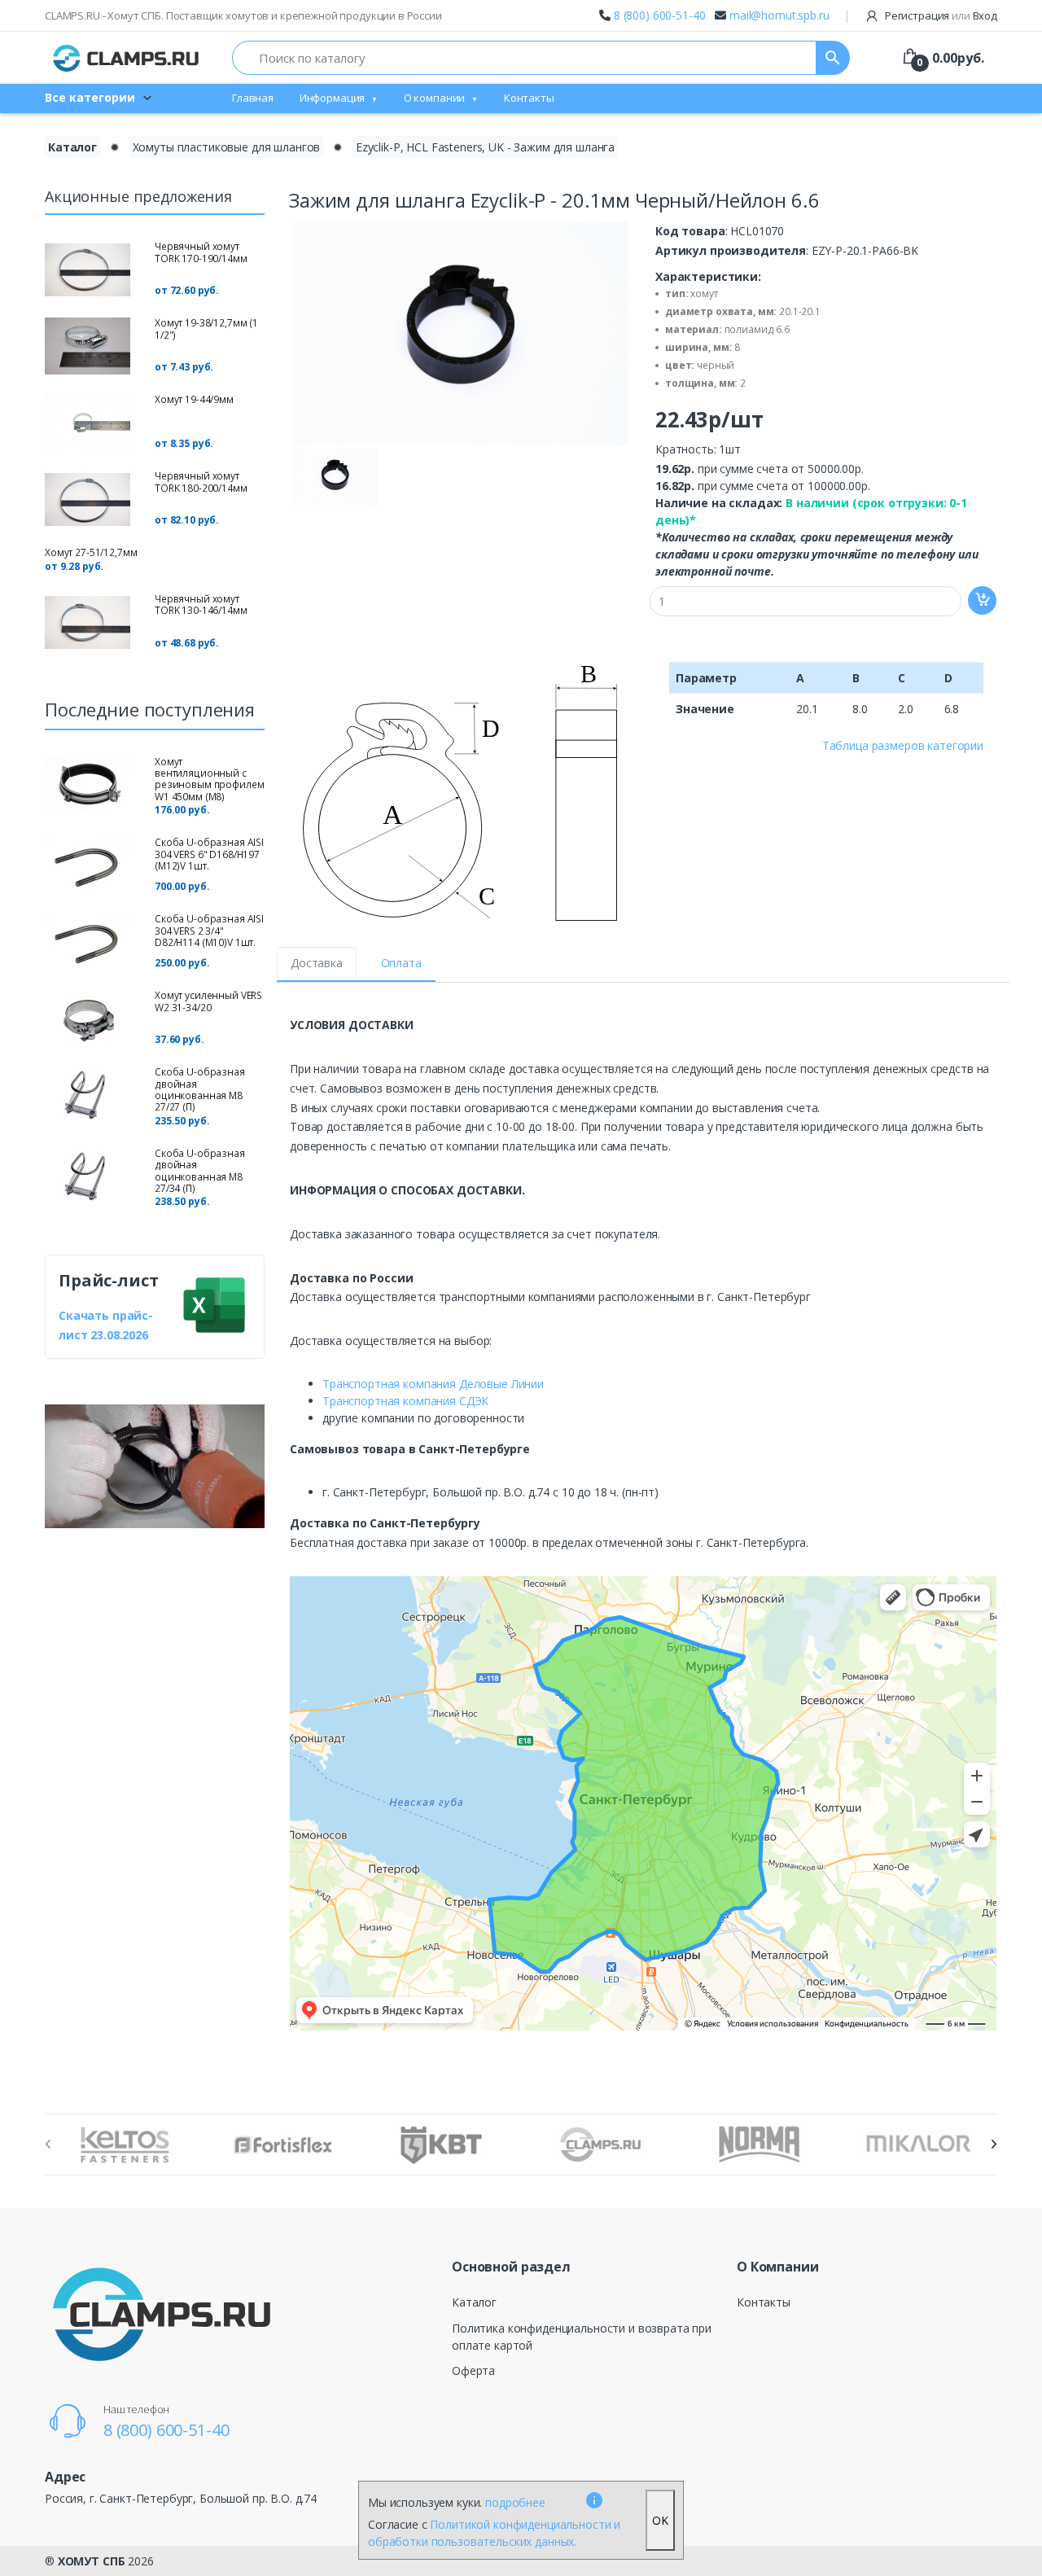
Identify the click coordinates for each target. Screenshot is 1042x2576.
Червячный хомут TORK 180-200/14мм (201, 482)
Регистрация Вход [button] (940, 15)
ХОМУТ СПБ (92, 2561)
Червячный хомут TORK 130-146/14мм (201, 605)
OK (660, 2520)
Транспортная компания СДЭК (405, 1401)
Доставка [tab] (317, 963)
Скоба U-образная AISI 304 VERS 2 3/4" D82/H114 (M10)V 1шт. (209, 931)
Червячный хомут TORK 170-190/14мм (201, 252)
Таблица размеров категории (903, 745)
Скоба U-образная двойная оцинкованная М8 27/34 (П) (200, 1171)
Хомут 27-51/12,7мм (91, 552)
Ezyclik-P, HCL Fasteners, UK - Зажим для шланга (485, 147)
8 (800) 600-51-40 (660, 15)
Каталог (72, 147)
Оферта (473, 2370)
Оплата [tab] (401, 963)
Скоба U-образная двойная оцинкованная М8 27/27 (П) (200, 1089)
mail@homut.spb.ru (779, 15)
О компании (435, 98)
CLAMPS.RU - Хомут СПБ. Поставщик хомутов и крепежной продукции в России (243, 15)
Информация (333, 98)
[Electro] (126, 58)
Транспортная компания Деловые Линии (433, 1384)
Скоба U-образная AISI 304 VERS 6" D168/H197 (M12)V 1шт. (209, 854)
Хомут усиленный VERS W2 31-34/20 (208, 1001)
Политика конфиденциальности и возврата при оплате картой (582, 2337)
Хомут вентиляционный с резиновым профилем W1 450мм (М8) (209, 779)
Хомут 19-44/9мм (194, 399)
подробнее (515, 2502)
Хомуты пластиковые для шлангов (227, 147)
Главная (253, 98)
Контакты (529, 98)
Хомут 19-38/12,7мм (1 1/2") (206, 329)
